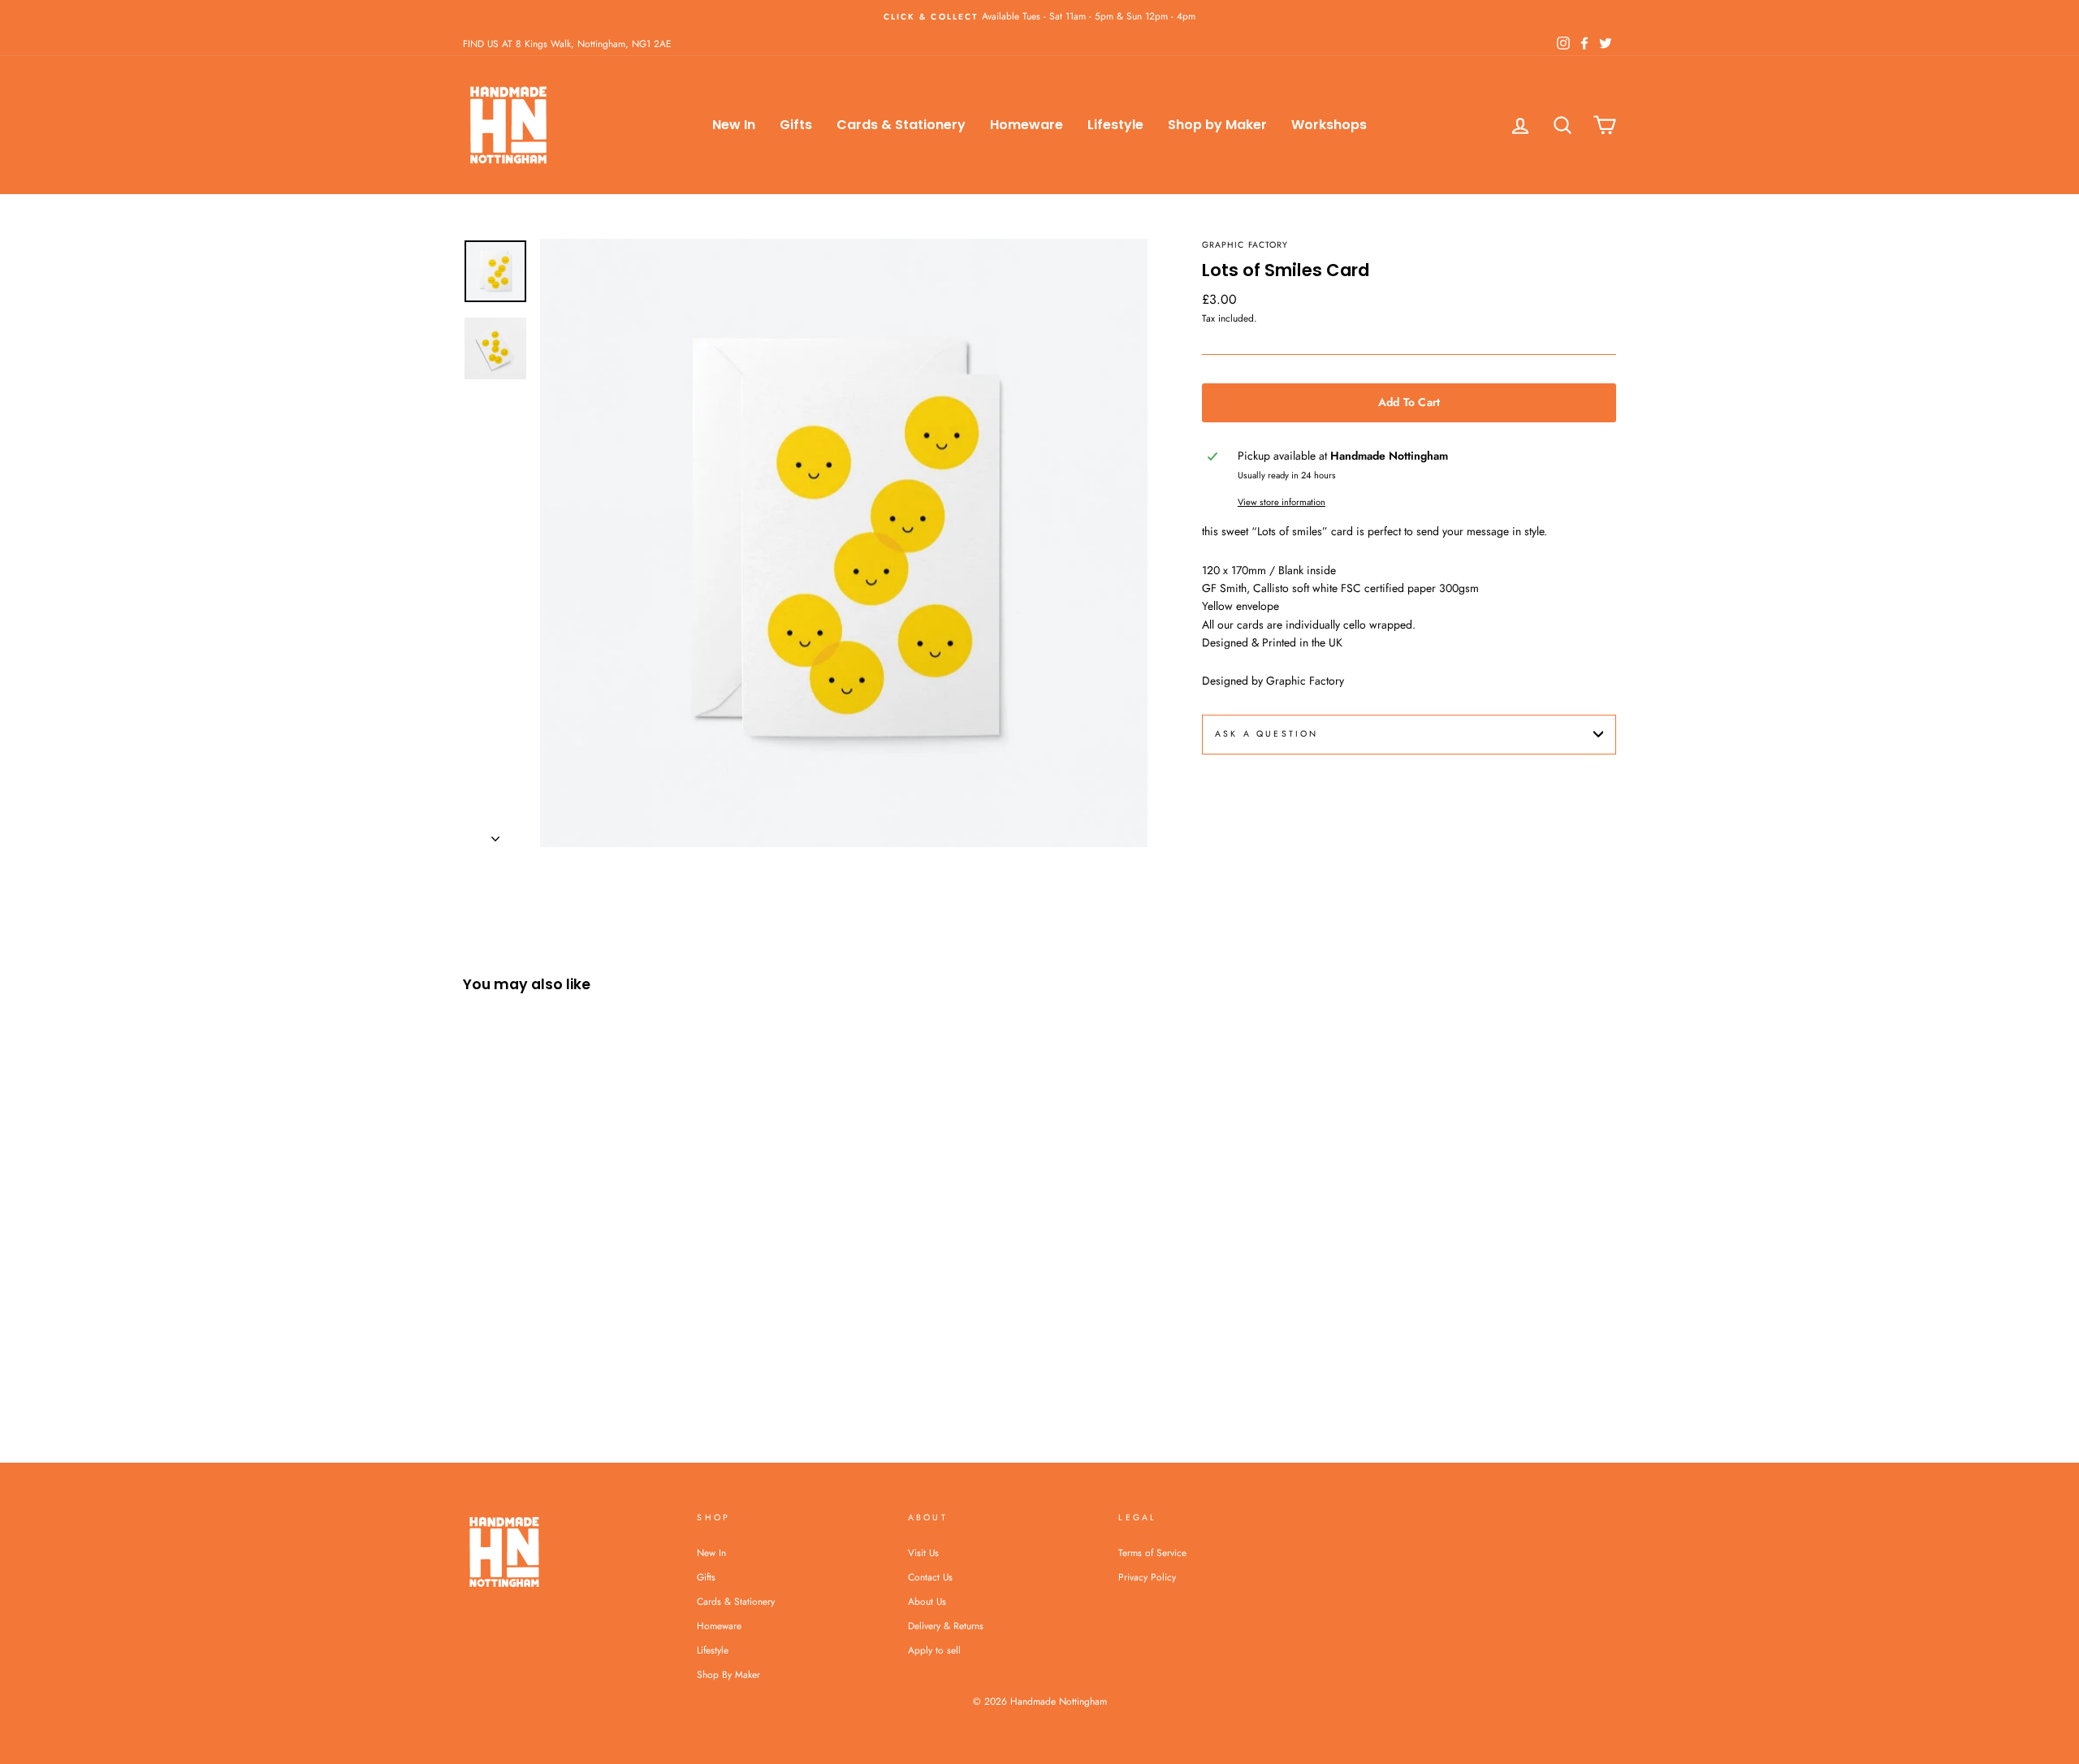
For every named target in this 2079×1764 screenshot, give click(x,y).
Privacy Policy (1147, 1577)
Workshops (1329, 125)
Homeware (1027, 125)
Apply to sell (934, 1650)
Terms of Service (1152, 1552)
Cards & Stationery (901, 125)
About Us (927, 1601)
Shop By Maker (728, 1674)
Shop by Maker (1217, 125)
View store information (1282, 502)
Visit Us (923, 1552)
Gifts (796, 125)
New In (734, 125)
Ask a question (1266, 734)
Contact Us (930, 1577)
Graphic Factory (1245, 245)
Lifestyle (1115, 125)
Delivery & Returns (946, 1626)
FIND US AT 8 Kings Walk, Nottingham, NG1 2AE (567, 43)
